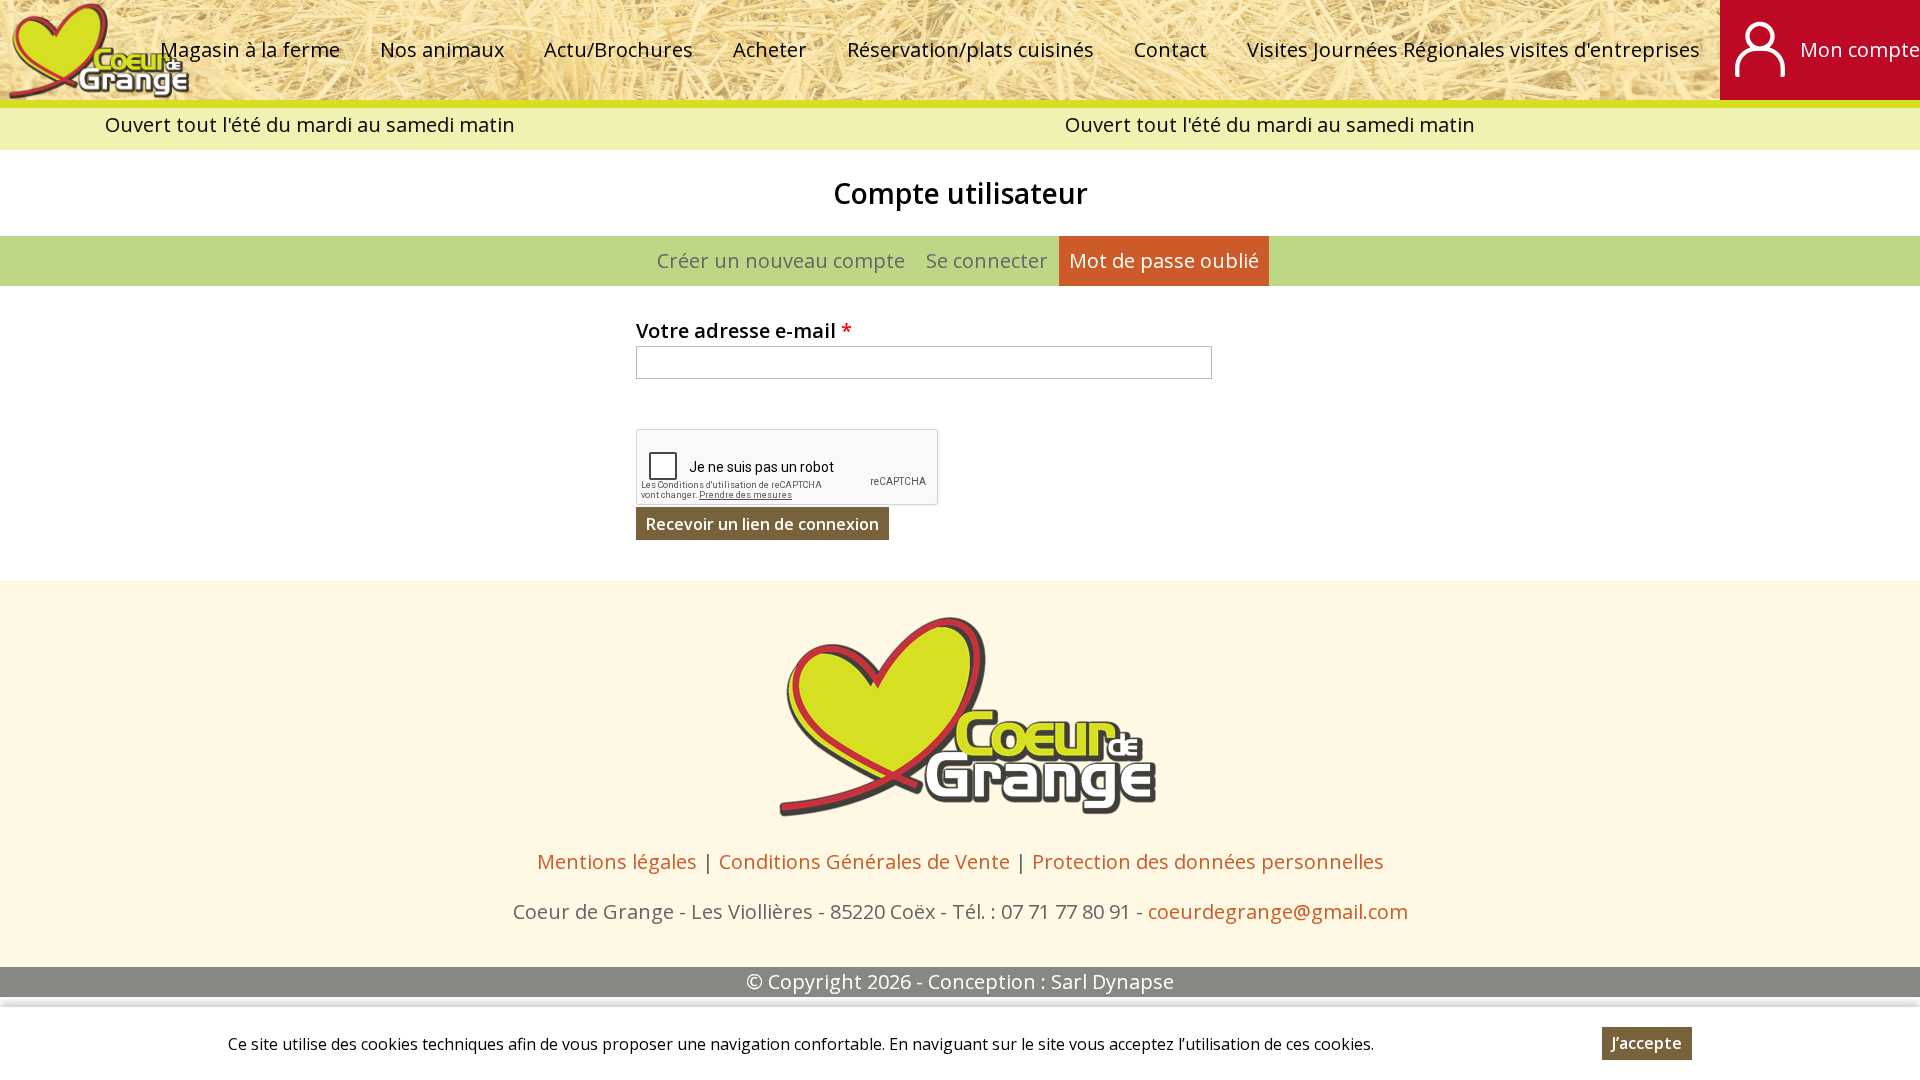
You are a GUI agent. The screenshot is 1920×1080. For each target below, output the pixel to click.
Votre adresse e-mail (744, 330)
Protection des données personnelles (1208, 861)
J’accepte (1647, 1043)
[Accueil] (95, 50)
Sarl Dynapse (1112, 981)
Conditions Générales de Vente (867, 861)
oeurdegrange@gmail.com (1282, 911)
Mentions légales (617, 861)
